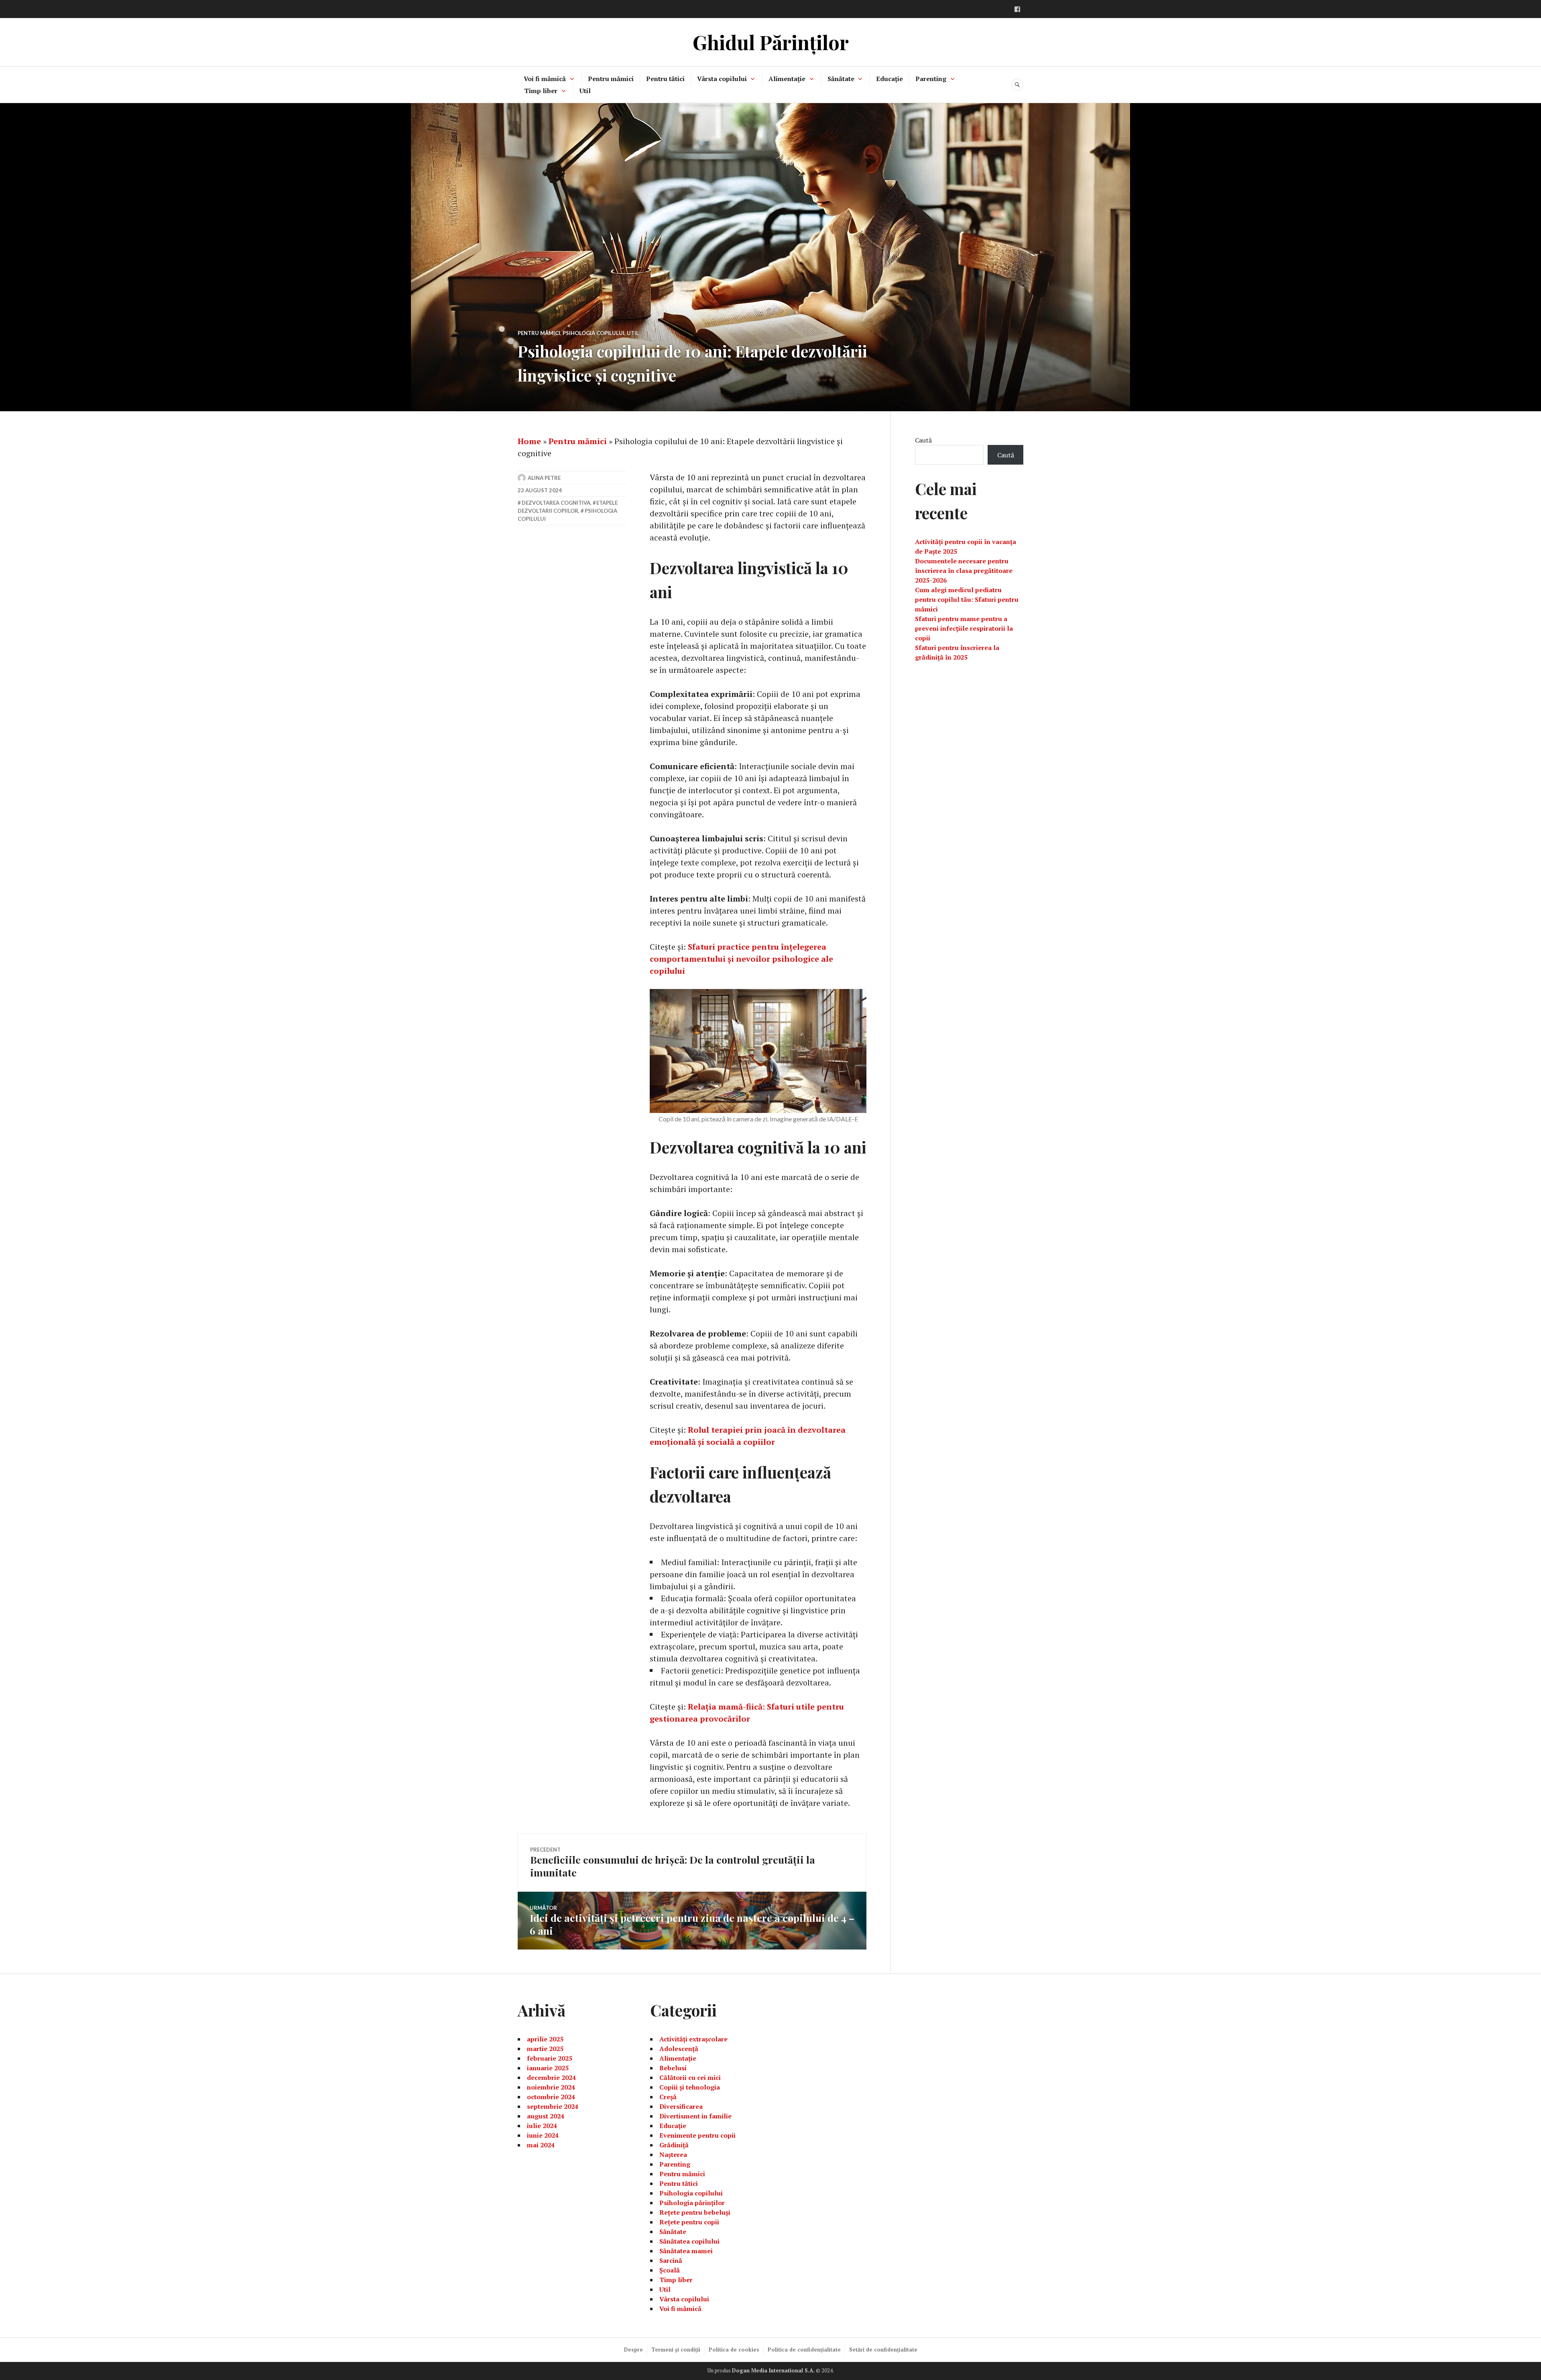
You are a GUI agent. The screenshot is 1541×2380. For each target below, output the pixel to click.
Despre (633, 2350)
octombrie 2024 (551, 2097)
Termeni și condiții (676, 2350)
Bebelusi (673, 2068)
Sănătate (841, 79)
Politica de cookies (734, 2350)
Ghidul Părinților (771, 42)
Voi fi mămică (545, 79)
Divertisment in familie (695, 2116)
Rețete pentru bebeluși (695, 2212)
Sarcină (671, 2260)
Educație (889, 79)
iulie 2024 (542, 2126)
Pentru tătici (665, 79)
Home (529, 441)
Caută (923, 440)
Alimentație (787, 79)
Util (585, 91)
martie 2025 (545, 2049)
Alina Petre (544, 478)
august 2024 (546, 2116)
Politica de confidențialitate (804, 2350)
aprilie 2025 (545, 2039)
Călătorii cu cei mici (690, 2077)
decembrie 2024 (551, 2077)
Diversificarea (681, 2106)
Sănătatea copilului (689, 2241)
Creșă (668, 2097)
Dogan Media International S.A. (773, 2370)
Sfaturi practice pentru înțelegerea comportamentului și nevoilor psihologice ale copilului (741, 959)
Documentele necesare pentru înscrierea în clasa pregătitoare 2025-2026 (964, 571)
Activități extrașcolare (693, 2039)
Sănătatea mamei (686, 2251)
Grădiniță (674, 2145)
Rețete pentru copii (689, 2222)
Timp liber (541, 91)
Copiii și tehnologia (690, 2087)
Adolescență (679, 2049)
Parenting (931, 79)
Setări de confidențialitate (883, 2350)
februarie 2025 (550, 2058)
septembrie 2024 (553, 2106)
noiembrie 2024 (551, 2087)
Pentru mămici (611, 79)
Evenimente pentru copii (697, 2135)
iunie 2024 (543, 2135)
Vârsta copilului (722, 79)
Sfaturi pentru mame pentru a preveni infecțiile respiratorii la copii (964, 628)
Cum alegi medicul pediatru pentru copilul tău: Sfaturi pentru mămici (967, 599)
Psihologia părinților (692, 2203)
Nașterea (673, 2155)
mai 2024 (541, 2145)
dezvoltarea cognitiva (556, 503)
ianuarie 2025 (548, 2068)
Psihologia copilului (594, 333)
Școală (670, 2270)
